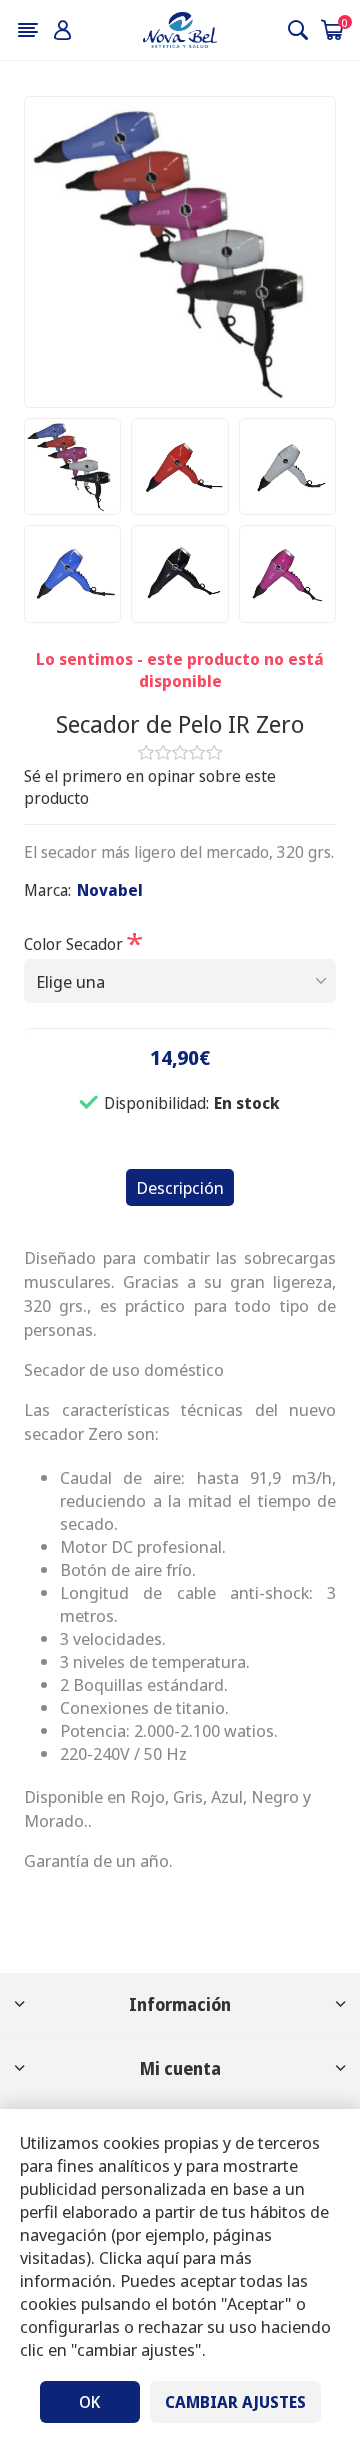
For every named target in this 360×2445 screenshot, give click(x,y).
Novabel (110, 890)
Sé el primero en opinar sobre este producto (150, 787)
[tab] (180, 1187)
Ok (89, 2402)
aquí (162, 2257)
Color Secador (75, 943)
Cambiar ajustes (235, 2402)
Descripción (180, 1187)
